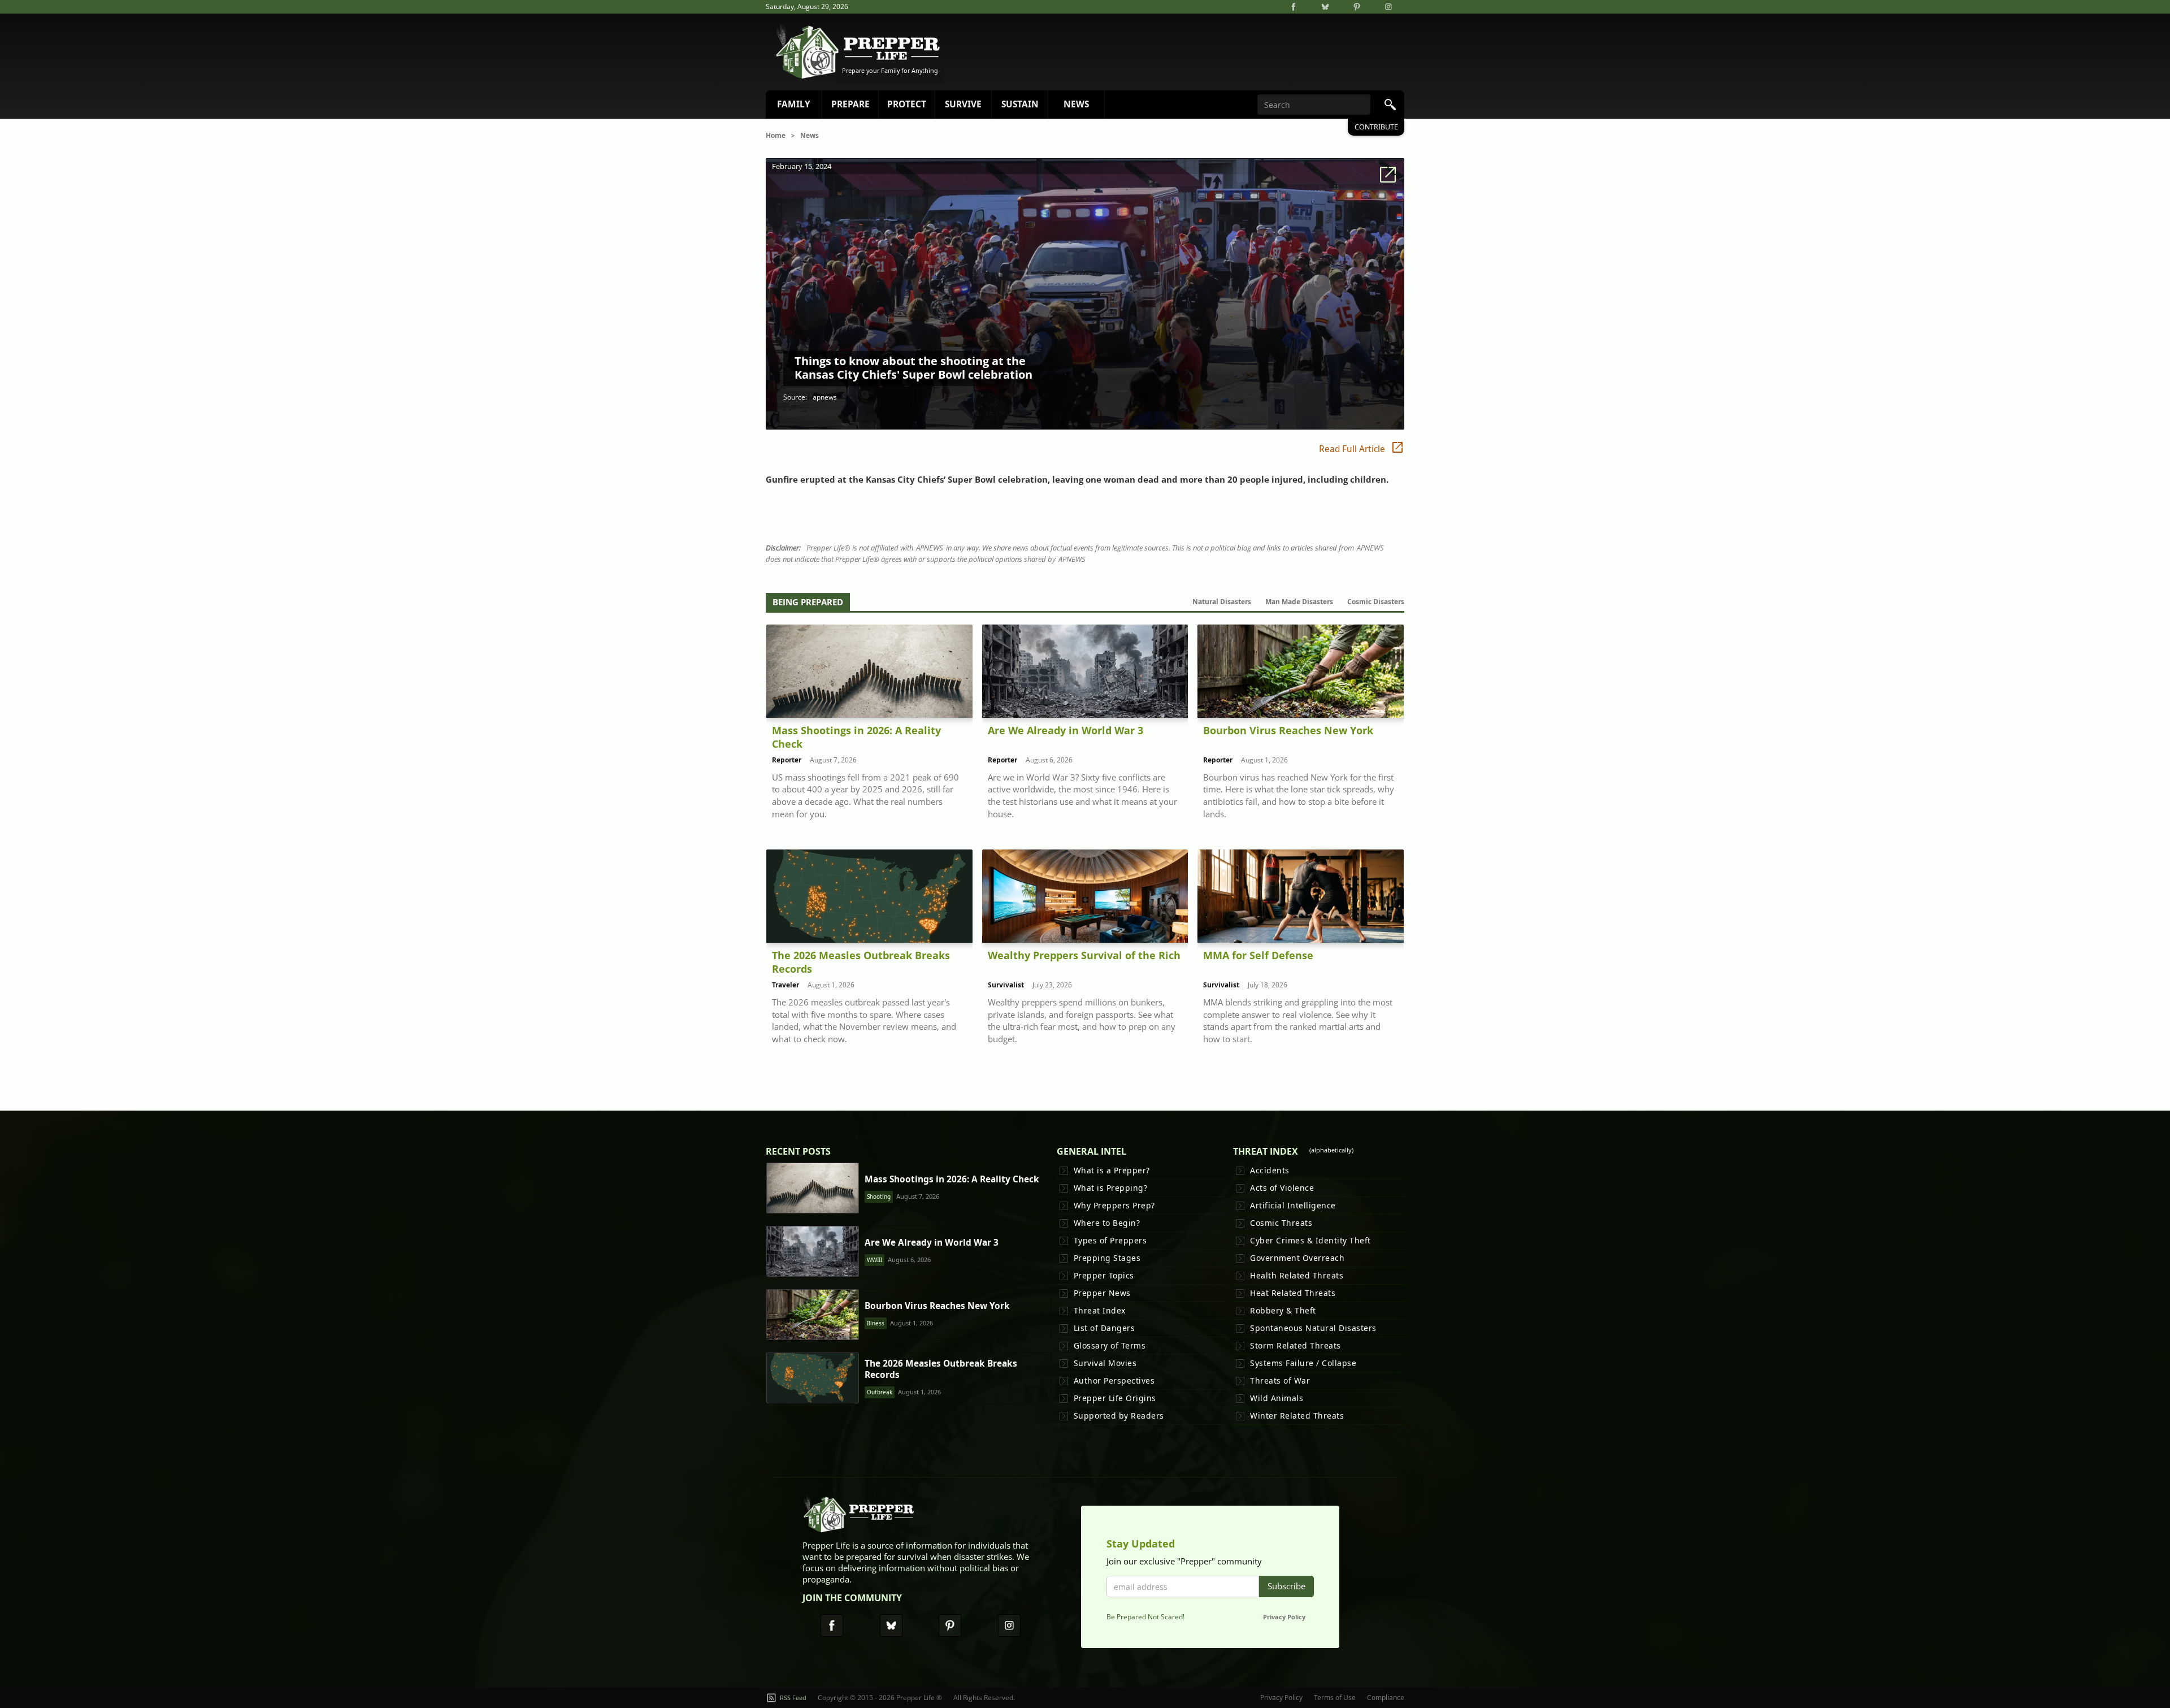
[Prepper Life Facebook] (832, 1625)
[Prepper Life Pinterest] (950, 1625)
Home (776, 135)
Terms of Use (1335, 1698)
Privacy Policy (1284, 1617)
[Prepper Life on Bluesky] (1325, 7)
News (810, 135)
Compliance (1386, 1698)
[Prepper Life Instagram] (1009, 1625)
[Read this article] (813, 1188)
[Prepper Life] (860, 1517)
